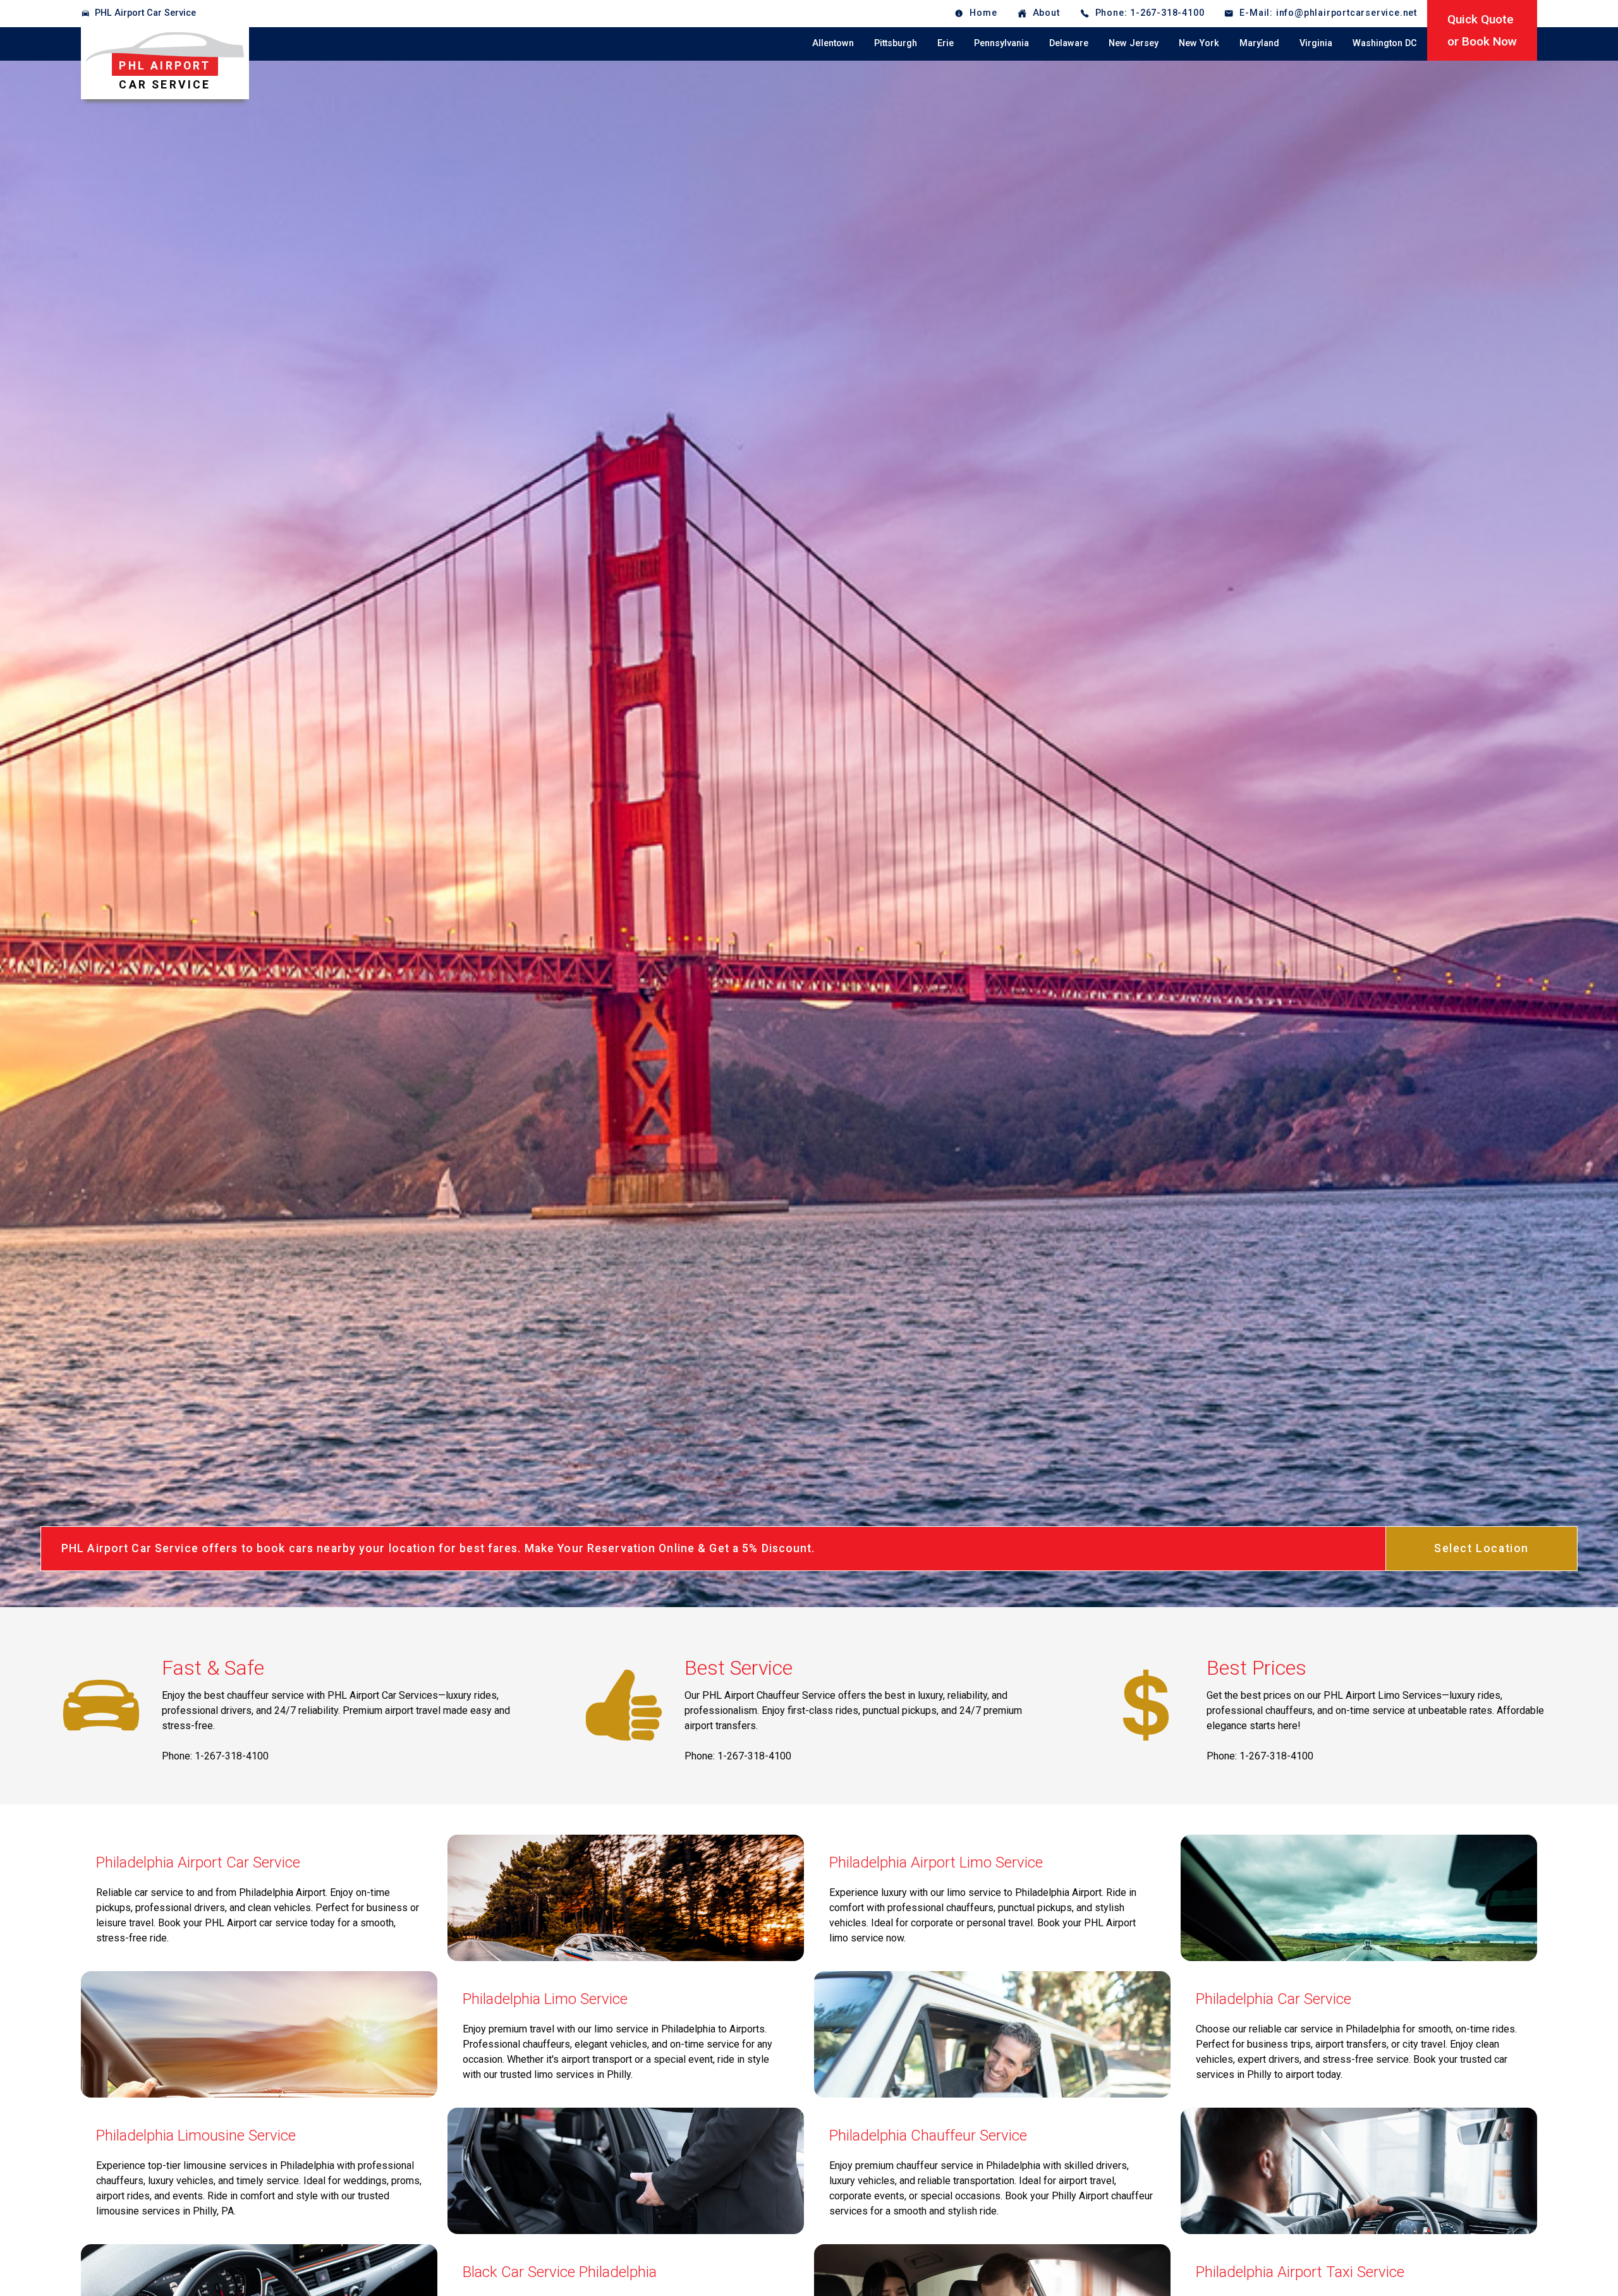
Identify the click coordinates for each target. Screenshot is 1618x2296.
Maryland (1259, 43)
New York (1199, 43)
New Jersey (1134, 43)
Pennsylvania (1001, 43)
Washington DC (1385, 43)
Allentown (833, 43)
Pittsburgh (896, 43)
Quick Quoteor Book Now (1482, 30)
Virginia (1316, 43)
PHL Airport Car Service (145, 13)
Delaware (1069, 43)
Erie (946, 43)
